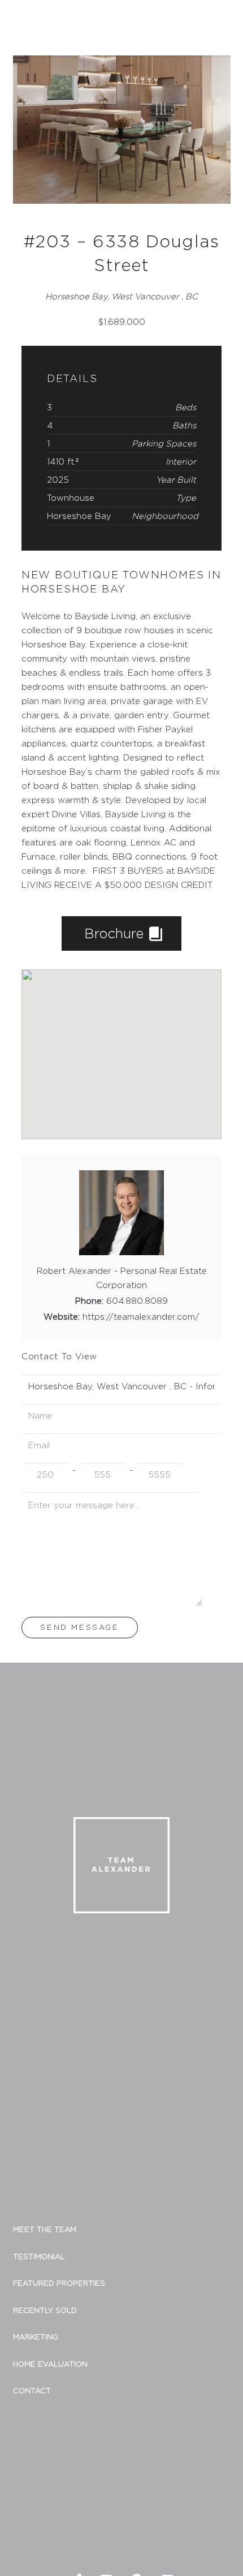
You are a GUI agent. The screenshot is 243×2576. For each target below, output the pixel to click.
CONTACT (32, 2390)
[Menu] (229, 22)
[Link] (28, 22)
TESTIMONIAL (39, 2256)
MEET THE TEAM (45, 2229)
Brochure (116, 933)
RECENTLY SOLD (45, 2310)
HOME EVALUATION (50, 2364)
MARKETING (36, 2337)
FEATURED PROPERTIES (59, 2283)
